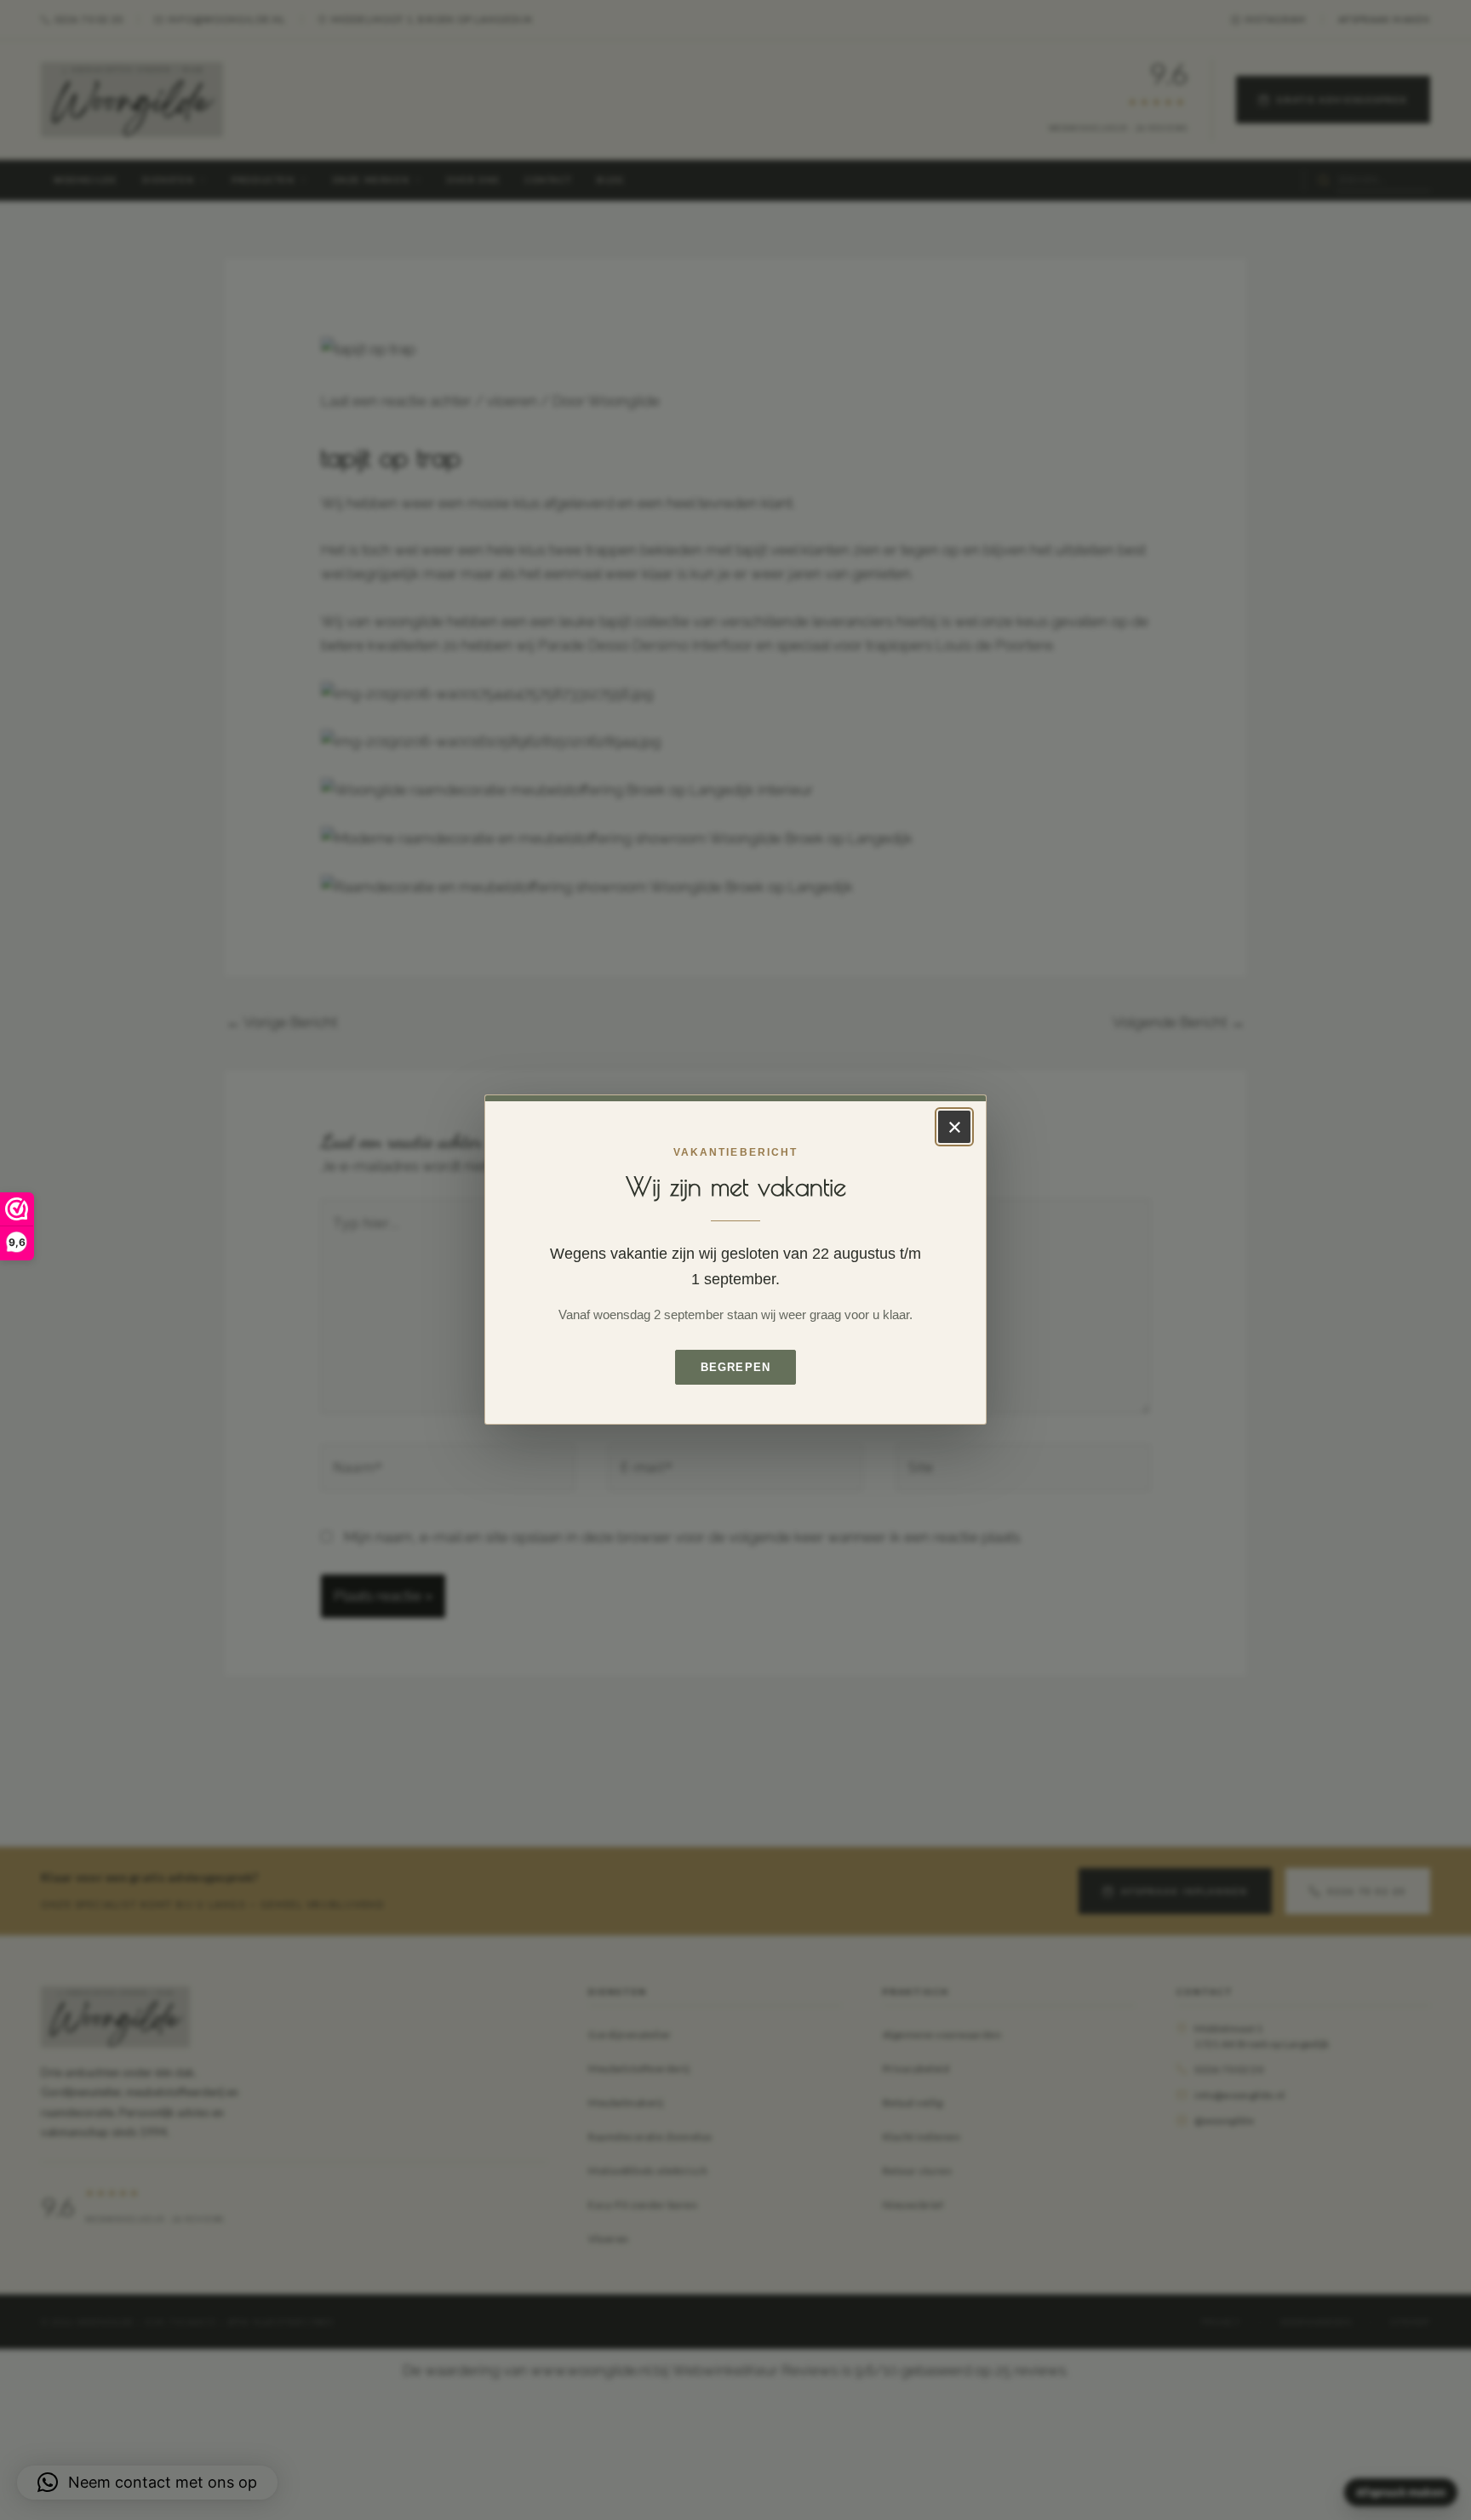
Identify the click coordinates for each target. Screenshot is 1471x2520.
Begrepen (735, 1368)
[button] (147, 2483)
